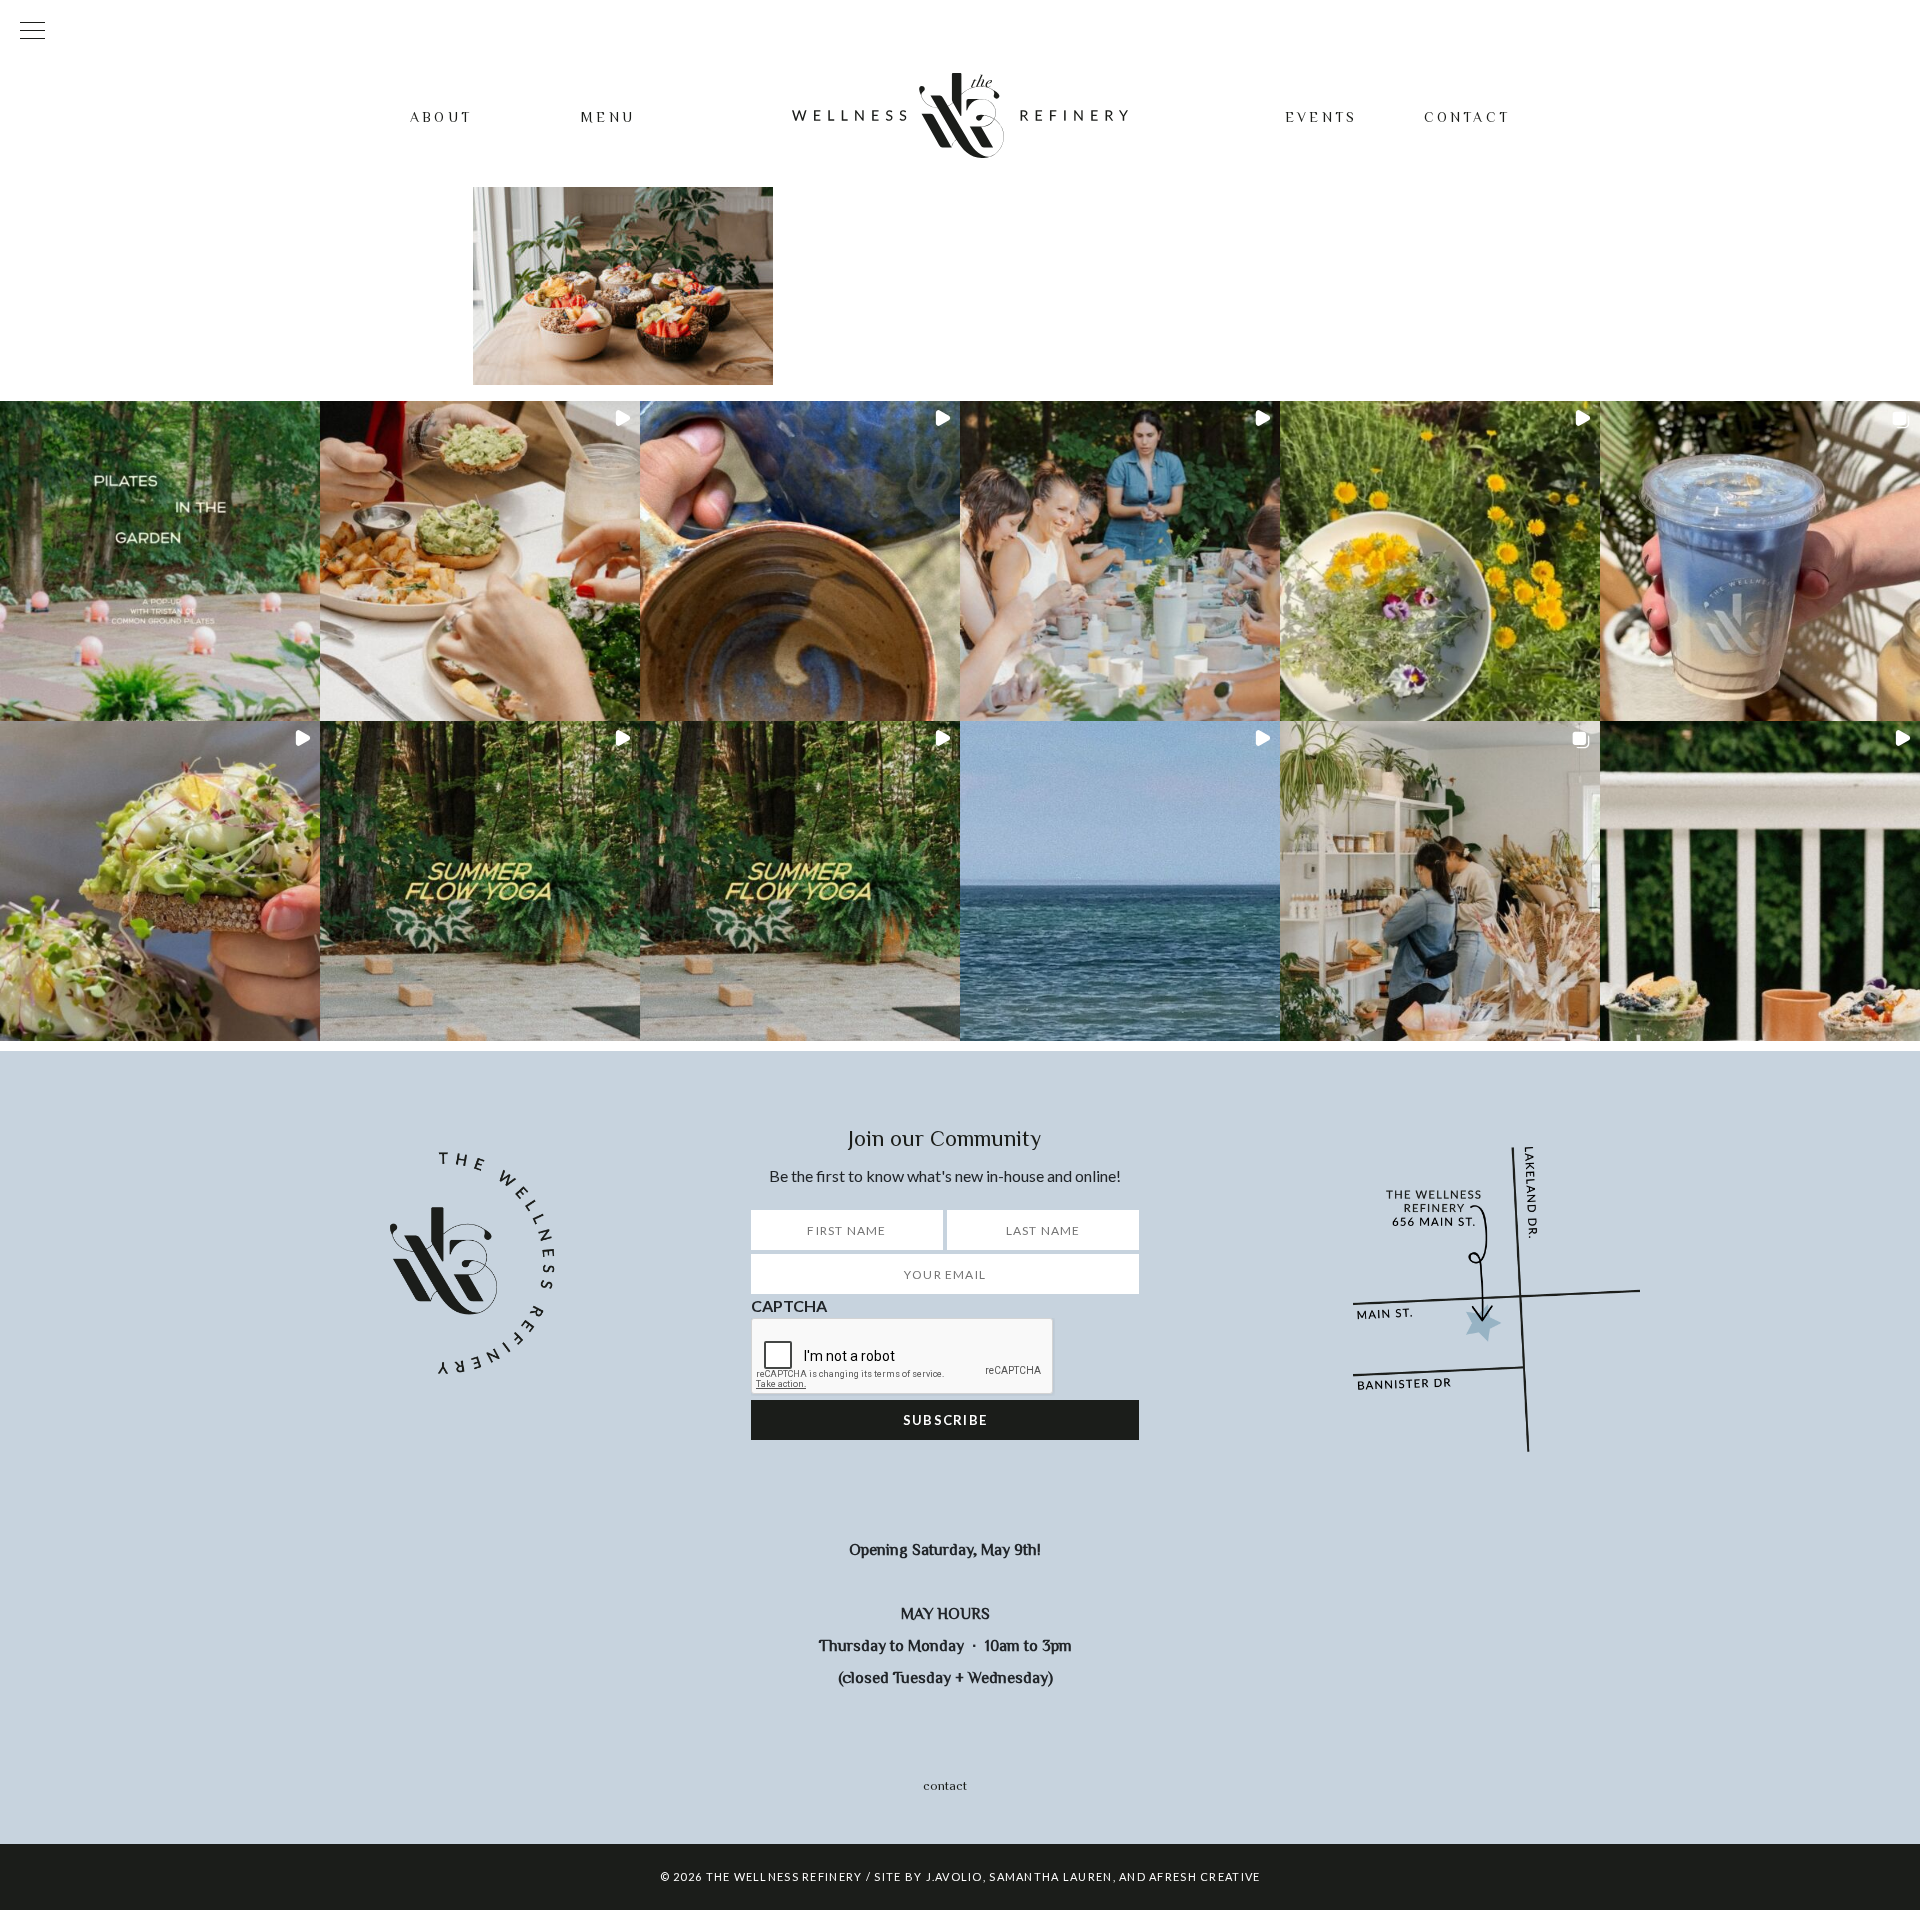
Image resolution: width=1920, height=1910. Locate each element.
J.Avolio (954, 1876)
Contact (1467, 117)
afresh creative (1204, 1876)
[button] (160, 561)
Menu (608, 117)
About (441, 117)
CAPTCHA (789, 1305)
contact (945, 1785)
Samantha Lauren (1050, 1876)
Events (1321, 117)
